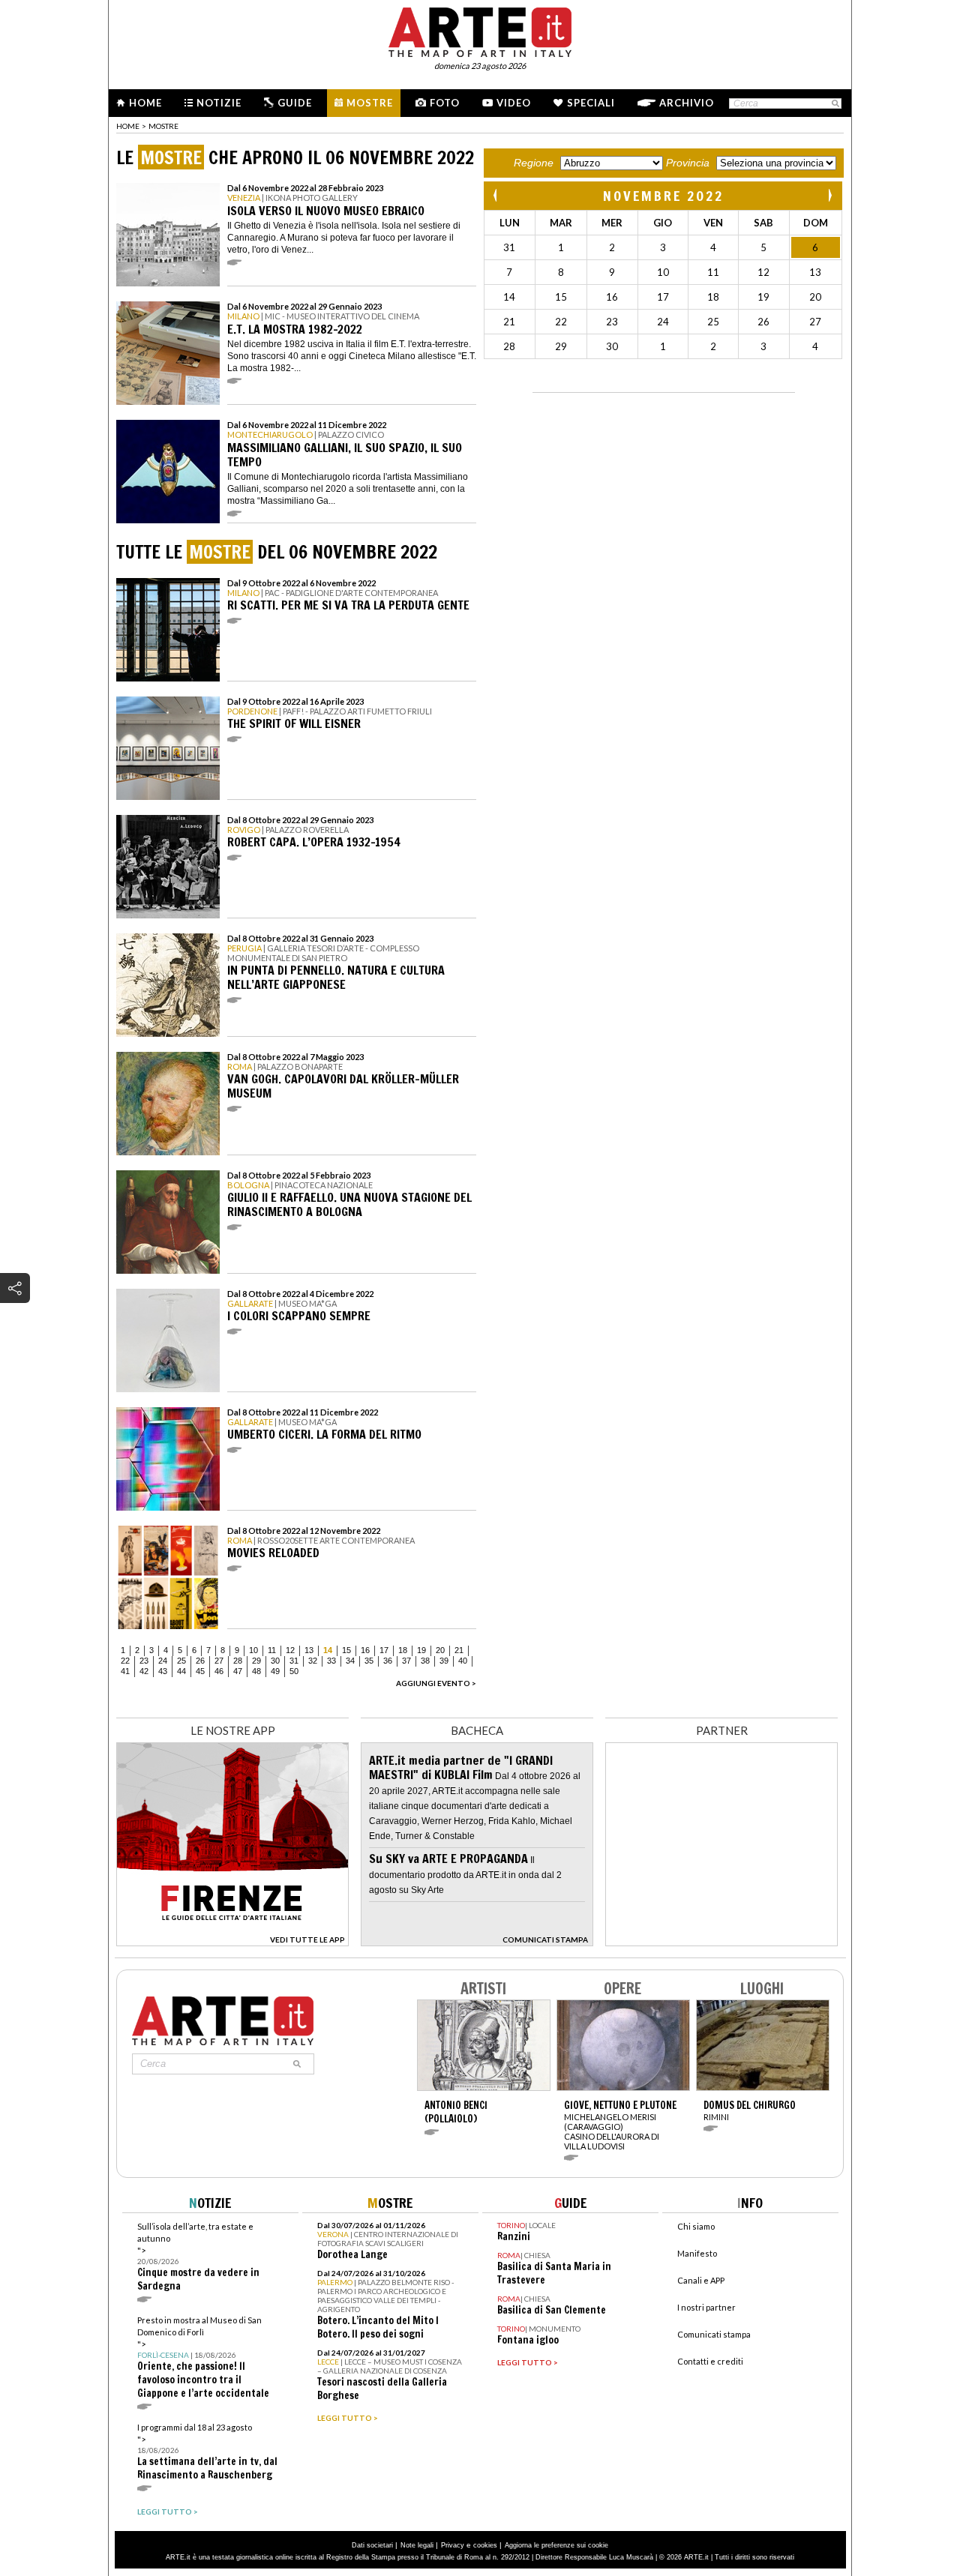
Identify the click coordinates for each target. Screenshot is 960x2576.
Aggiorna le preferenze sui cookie (556, 2545)
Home (145, 103)
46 (219, 1671)
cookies (485, 2545)
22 (125, 1661)
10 (253, 1650)
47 (238, 1671)
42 (144, 1671)
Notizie (219, 103)
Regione (534, 163)
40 (463, 1661)
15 (346, 1650)
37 (406, 1661)
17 (384, 1650)
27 (219, 1661)
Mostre (370, 103)
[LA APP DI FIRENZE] (232, 1942)
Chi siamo (696, 2226)
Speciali (591, 103)
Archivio (687, 103)
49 (275, 1671)
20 (440, 1650)
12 (290, 1650)
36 (388, 1661)
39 (444, 1661)
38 (425, 1661)
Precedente (496, 195)
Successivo (829, 195)
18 (403, 1650)
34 (350, 1661)
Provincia (688, 163)
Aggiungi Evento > (436, 1683)
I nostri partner (706, 2307)
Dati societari (372, 2545)
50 (294, 1671)
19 (421, 1650)
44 (181, 1671)
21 (459, 1650)
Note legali (417, 2545)
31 (294, 1661)
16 (365, 1650)
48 (256, 1671)
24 (163, 1661)
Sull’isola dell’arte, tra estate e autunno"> (198, 2257)
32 (313, 1661)
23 (144, 1661)
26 (200, 1661)
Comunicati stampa (714, 2334)
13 (309, 1650)
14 (328, 1650)
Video (514, 103)
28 (238, 1661)
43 (163, 1671)
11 (272, 1650)
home (128, 126)
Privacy (453, 2545)
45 (200, 1671)
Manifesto (697, 2253)
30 (275, 1661)
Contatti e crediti (710, 2361)
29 (256, 1661)
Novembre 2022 (663, 196)
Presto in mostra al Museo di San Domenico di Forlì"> (203, 2357)
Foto (445, 103)
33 (331, 1661)
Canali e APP (701, 2280)
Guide (295, 103)
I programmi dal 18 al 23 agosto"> (207, 2452)
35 (369, 1661)
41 (125, 1671)
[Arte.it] (480, 30)
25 (181, 1661)
